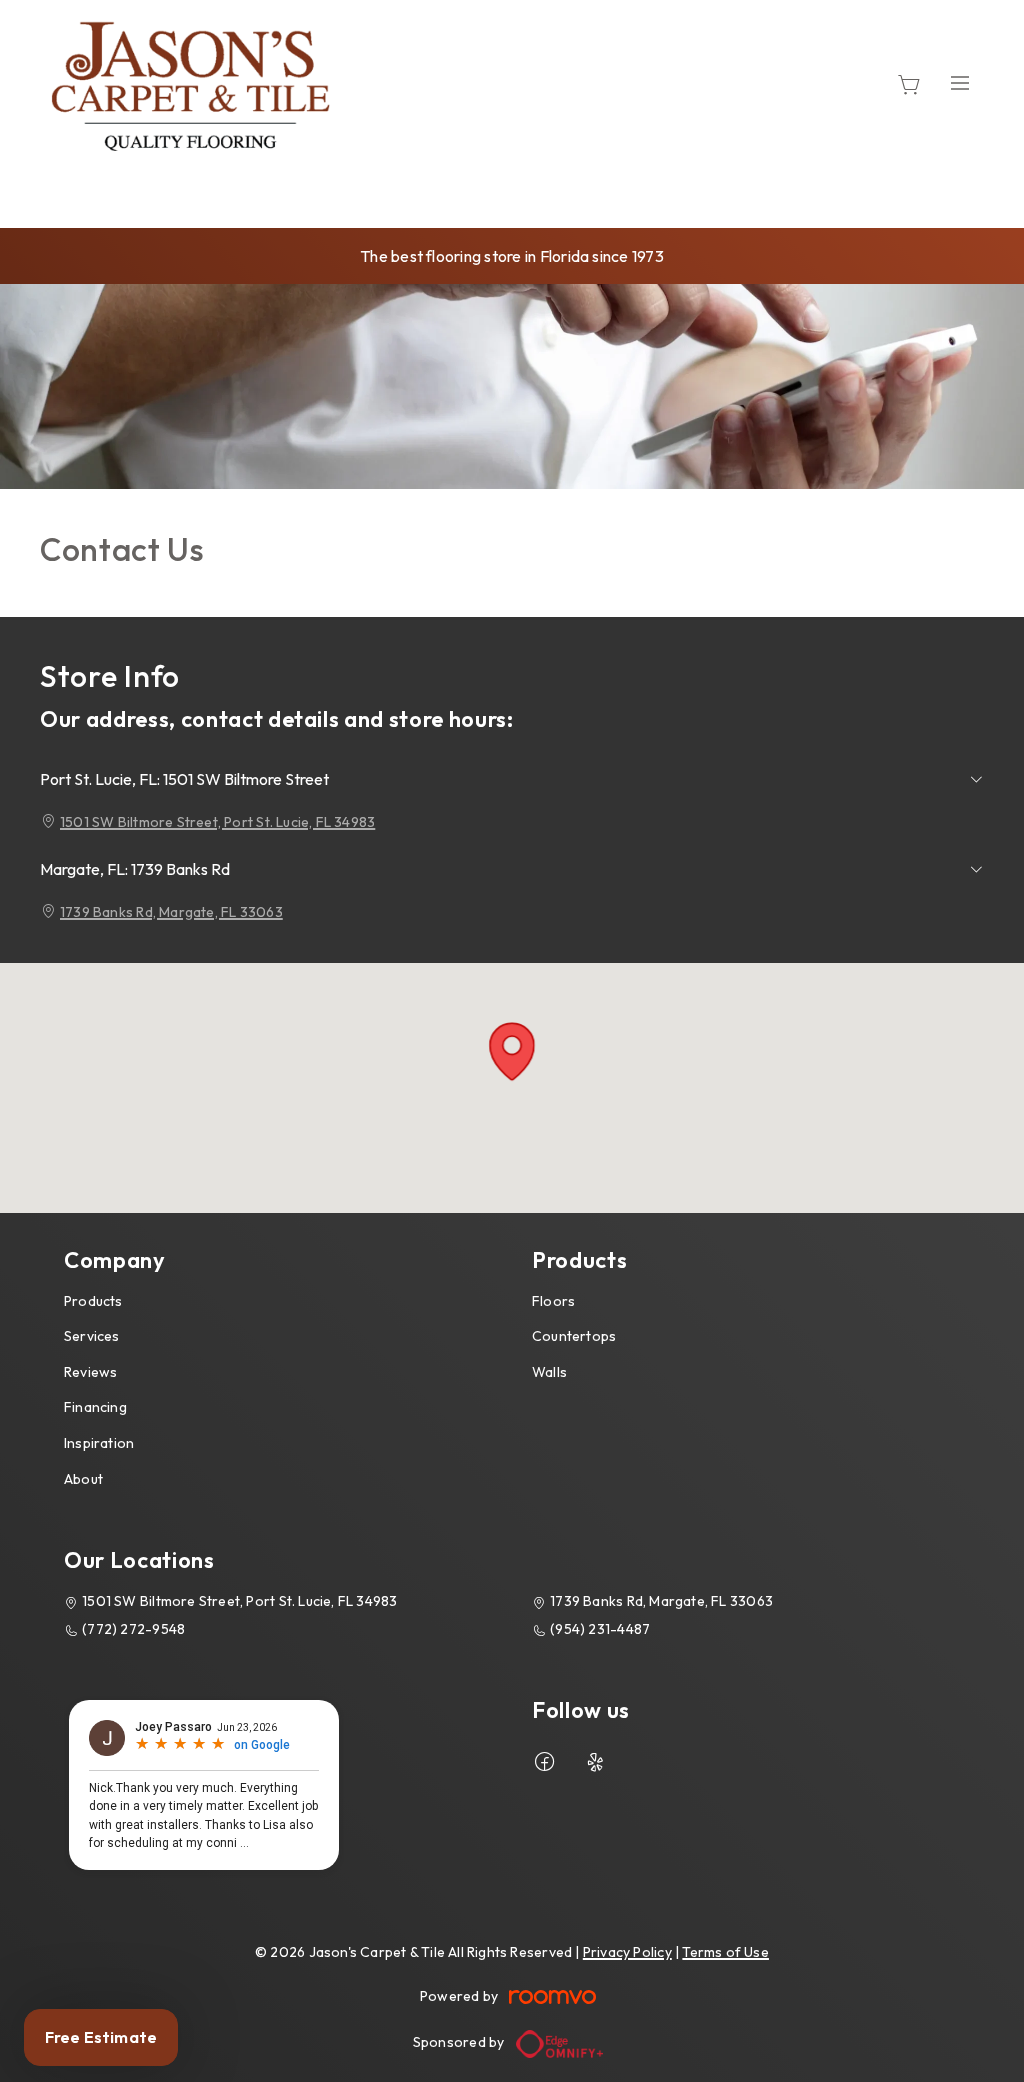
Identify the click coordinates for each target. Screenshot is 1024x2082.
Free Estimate (101, 2037)
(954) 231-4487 (600, 1629)
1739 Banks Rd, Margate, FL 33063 (171, 912)
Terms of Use (725, 1952)
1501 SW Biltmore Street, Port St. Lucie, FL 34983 (217, 822)
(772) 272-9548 (133, 1629)
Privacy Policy (627, 1952)
